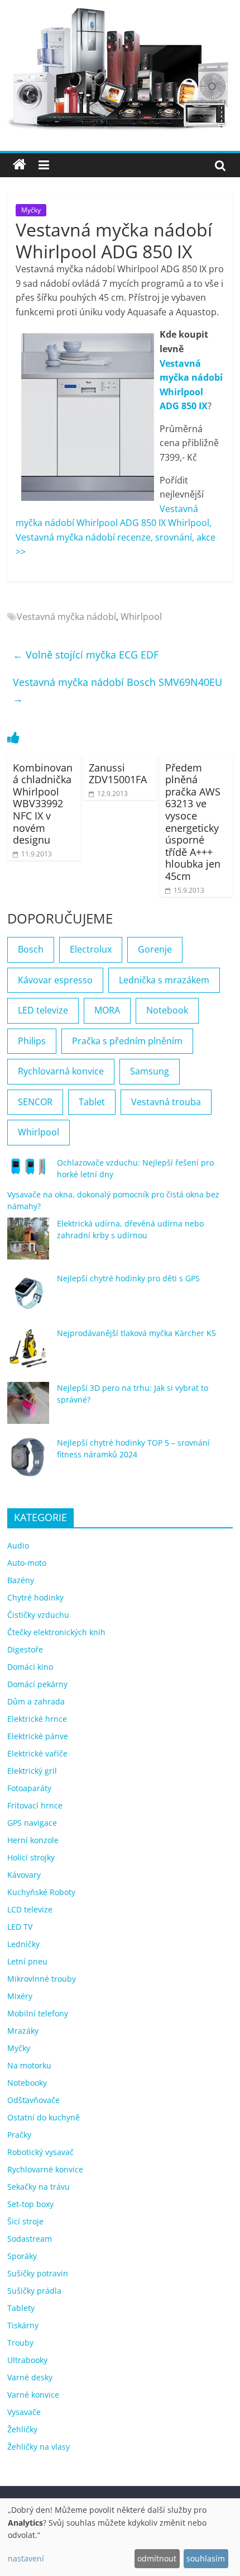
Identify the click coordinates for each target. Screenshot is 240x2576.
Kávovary (24, 1875)
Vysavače (24, 2412)
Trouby (20, 2343)
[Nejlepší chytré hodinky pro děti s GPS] (28, 1298)
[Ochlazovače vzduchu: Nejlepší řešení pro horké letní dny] (28, 1171)
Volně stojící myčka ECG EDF (86, 655)
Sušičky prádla (34, 2291)
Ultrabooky (27, 2360)
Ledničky (23, 1944)
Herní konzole (33, 1840)
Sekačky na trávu (39, 2187)
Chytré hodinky (35, 1597)
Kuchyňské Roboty (41, 1892)
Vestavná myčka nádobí (66, 617)
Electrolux (91, 949)
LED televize (43, 1010)
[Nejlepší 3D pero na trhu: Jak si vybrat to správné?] (28, 1408)
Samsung (150, 1071)
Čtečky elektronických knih (56, 1632)
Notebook (167, 1010)
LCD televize (30, 1909)
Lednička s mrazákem (164, 980)
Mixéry (20, 1996)
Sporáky (22, 2256)
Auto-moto (27, 1563)
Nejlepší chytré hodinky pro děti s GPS (128, 1278)
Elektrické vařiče (37, 1753)
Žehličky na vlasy (39, 2447)
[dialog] (120, 2537)
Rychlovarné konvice (45, 2169)
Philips (32, 1041)
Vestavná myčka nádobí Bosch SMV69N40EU (117, 690)
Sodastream (30, 2239)
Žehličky (22, 2429)
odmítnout (157, 2558)
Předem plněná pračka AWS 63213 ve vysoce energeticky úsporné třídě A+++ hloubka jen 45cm (193, 822)
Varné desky (30, 2377)
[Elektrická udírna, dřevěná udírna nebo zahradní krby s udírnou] (28, 1244)
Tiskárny (23, 2325)
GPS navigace (32, 1823)
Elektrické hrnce (37, 1719)
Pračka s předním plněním (127, 1041)
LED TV (20, 1927)
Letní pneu (27, 1961)
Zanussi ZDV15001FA (118, 774)
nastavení (26, 2558)
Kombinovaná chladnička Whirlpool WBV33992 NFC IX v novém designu (43, 804)
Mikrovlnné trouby (42, 1979)
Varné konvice (33, 2395)
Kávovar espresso (55, 980)
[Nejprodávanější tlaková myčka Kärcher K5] (28, 1353)
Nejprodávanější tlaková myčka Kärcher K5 (136, 1333)
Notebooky (27, 2083)
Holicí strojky (31, 1857)
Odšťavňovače (33, 2100)
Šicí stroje (25, 2221)
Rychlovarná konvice (61, 1071)
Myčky (31, 210)
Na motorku (29, 2065)
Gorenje (155, 949)
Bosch (31, 949)
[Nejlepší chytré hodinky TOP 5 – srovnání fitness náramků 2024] (28, 1463)
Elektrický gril (32, 1771)
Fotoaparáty (29, 1788)
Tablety (21, 2308)
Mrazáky (23, 2031)
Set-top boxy (30, 2204)
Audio (18, 1545)
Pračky (19, 2135)
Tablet (92, 1102)
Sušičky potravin (38, 2273)
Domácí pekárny (37, 1684)
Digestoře (25, 1649)
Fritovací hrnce (35, 1805)
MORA (107, 1010)
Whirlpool (141, 617)
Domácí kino (30, 1667)
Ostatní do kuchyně (44, 2117)
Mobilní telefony (38, 2013)
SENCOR (35, 1102)
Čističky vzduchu (38, 1615)
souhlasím (206, 2558)
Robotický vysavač (40, 2152)
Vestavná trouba (166, 1102)
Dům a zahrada (36, 1701)
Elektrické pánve (38, 1736)
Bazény (21, 1580)
